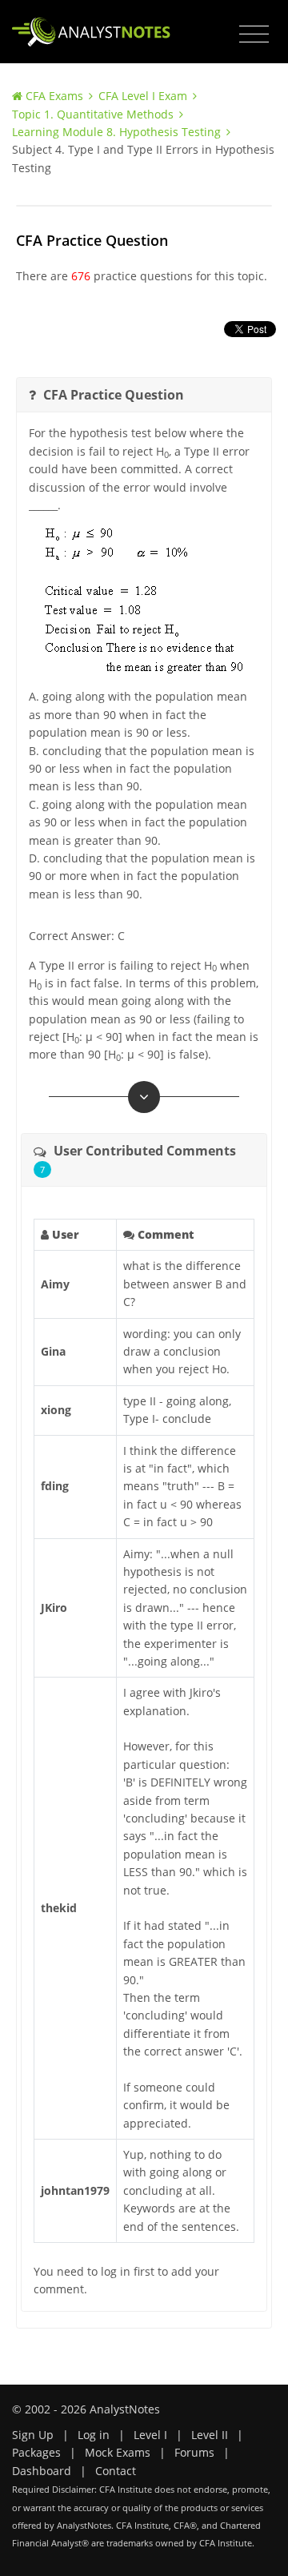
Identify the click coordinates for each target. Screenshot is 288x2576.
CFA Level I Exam (143, 96)
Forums (194, 2452)
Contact (116, 2471)
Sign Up (33, 2435)
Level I (150, 2435)
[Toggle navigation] (254, 34)
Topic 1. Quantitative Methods (93, 114)
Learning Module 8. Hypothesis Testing (116, 132)
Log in (94, 2435)
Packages (36, 2452)
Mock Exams (118, 2452)
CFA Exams (54, 96)
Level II (210, 2435)
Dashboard (42, 2471)
